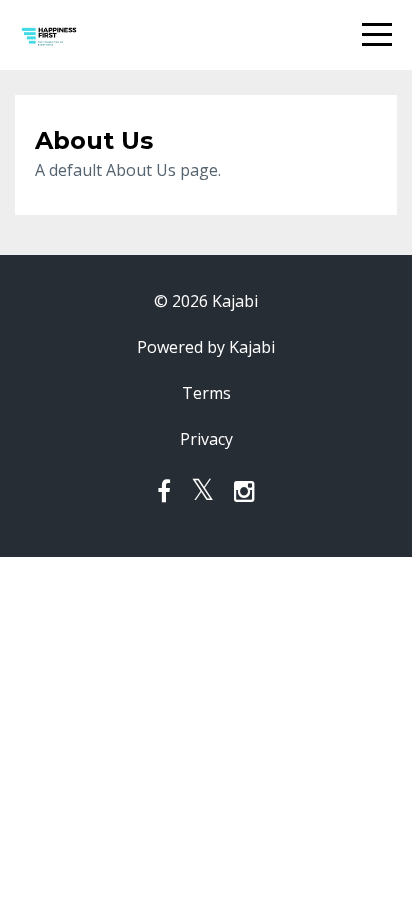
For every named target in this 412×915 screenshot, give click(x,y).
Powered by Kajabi (206, 347)
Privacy (206, 439)
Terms (206, 393)
